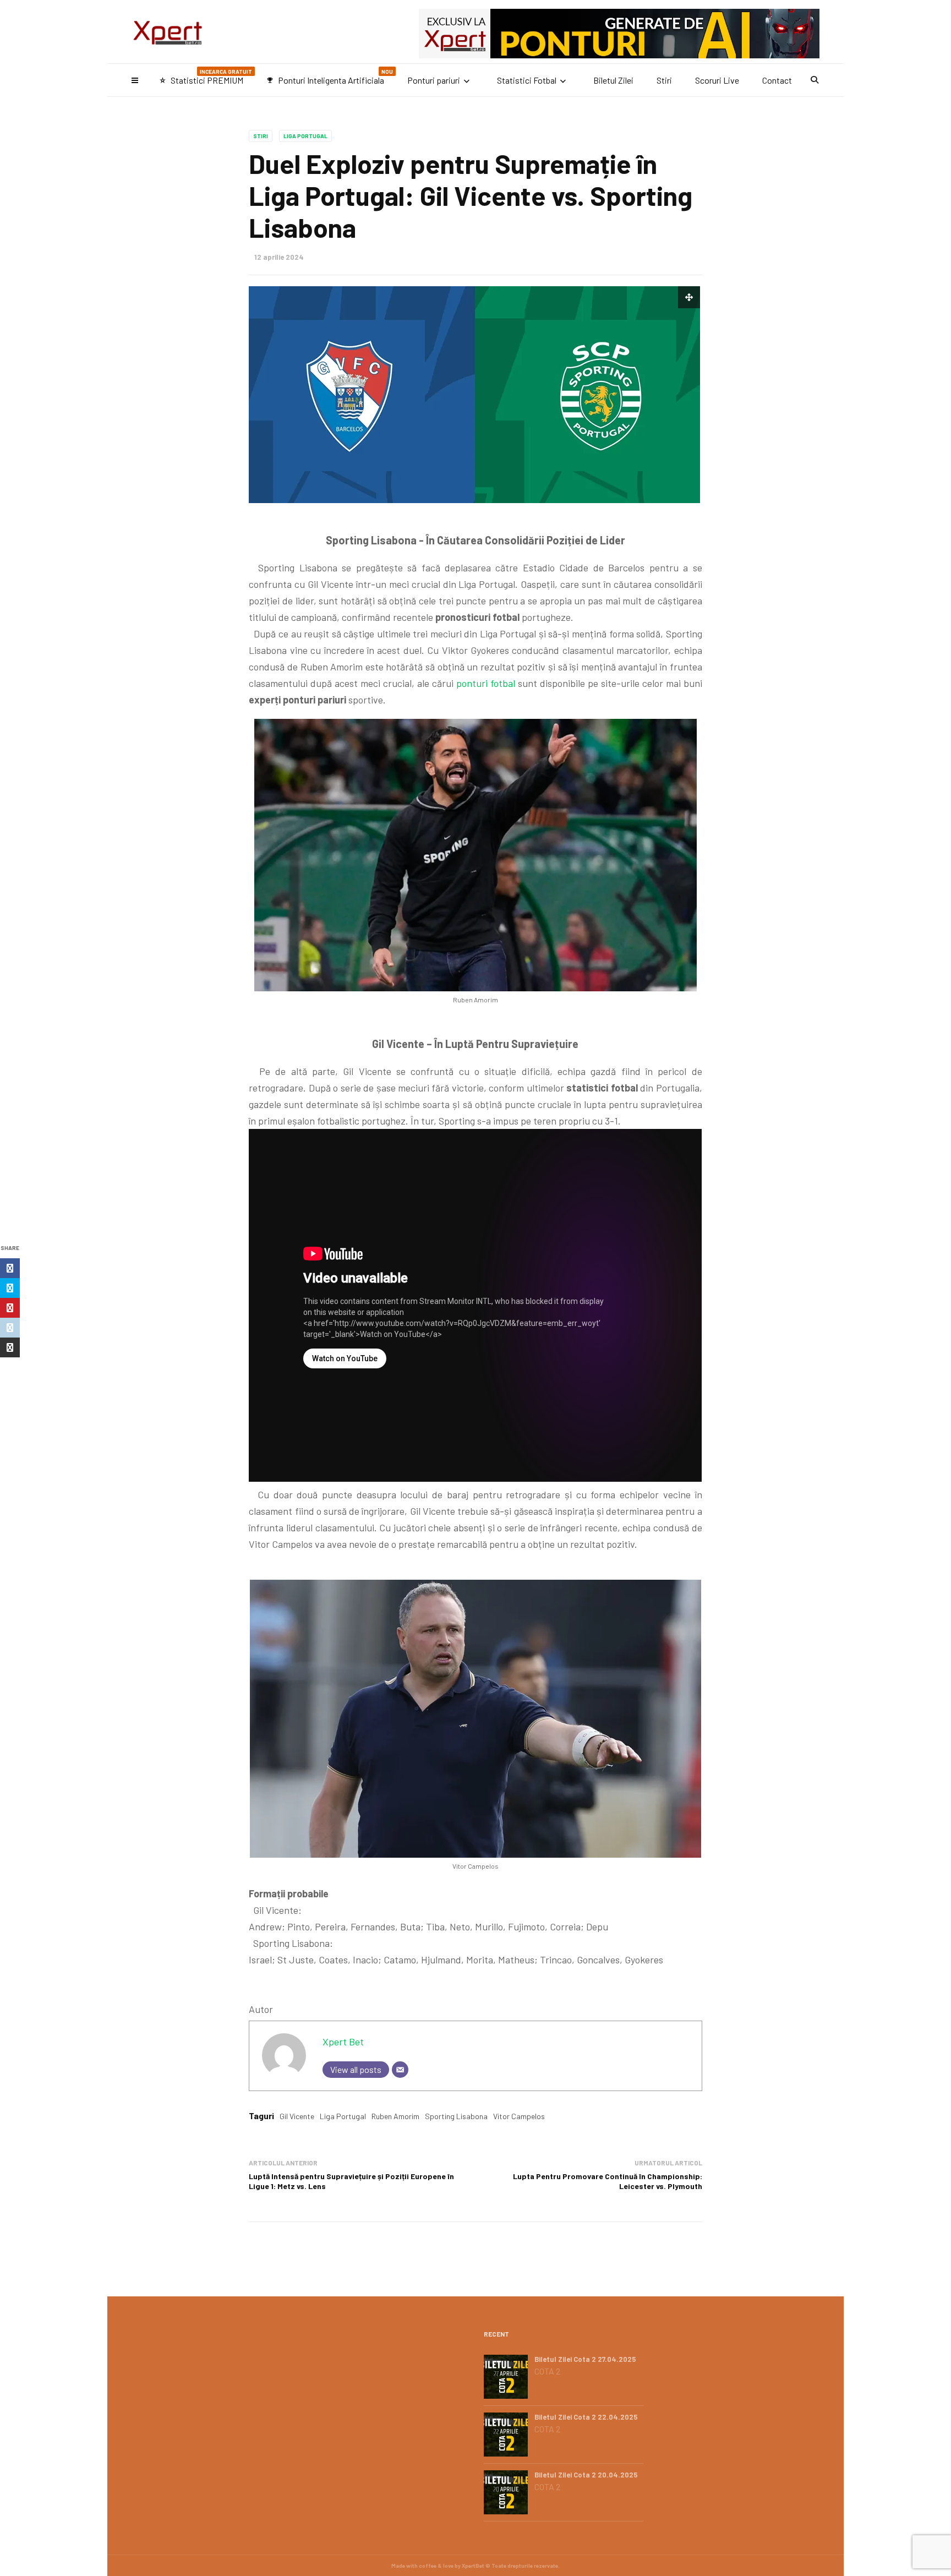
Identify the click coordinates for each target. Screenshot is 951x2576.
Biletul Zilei (613, 80)
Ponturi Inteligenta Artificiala (330, 77)
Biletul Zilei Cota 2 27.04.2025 (585, 2359)
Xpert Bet (343, 2042)
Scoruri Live (717, 80)
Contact (777, 80)
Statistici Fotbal (527, 80)
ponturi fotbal (486, 683)
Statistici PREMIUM (206, 77)
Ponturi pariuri (434, 80)
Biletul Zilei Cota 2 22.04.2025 (586, 2417)
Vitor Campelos (519, 2116)
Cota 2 (547, 2371)
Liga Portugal (305, 136)
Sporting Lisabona (456, 2116)
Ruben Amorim (395, 2116)
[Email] (400, 2070)
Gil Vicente (297, 2116)
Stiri (664, 80)
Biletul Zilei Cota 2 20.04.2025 (586, 2475)
